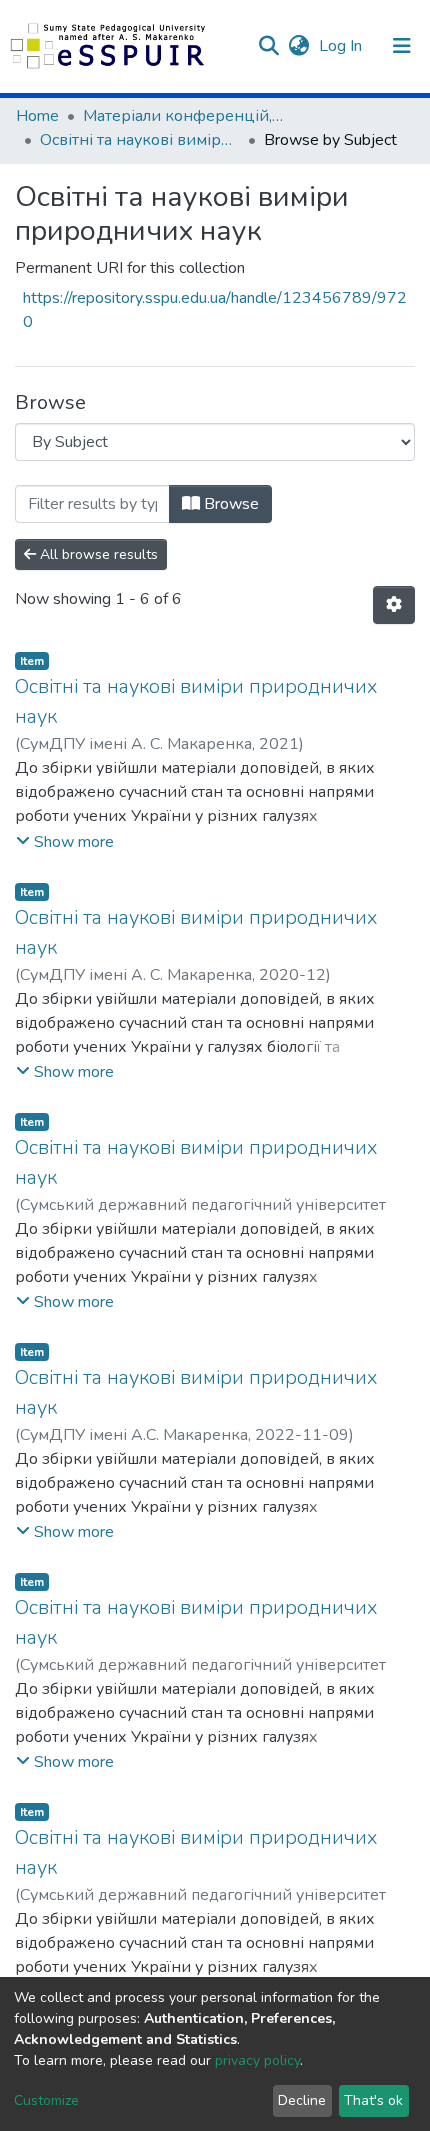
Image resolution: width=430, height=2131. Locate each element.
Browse (229, 504)
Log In (342, 46)
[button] (298, 46)
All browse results (97, 554)
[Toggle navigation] (402, 46)
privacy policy (257, 2060)
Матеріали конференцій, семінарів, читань (183, 116)
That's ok (373, 2100)
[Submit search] (268, 46)
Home (37, 116)
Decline (302, 2100)
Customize (46, 2100)
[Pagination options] (394, 605)
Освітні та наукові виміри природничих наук (140, 140)
